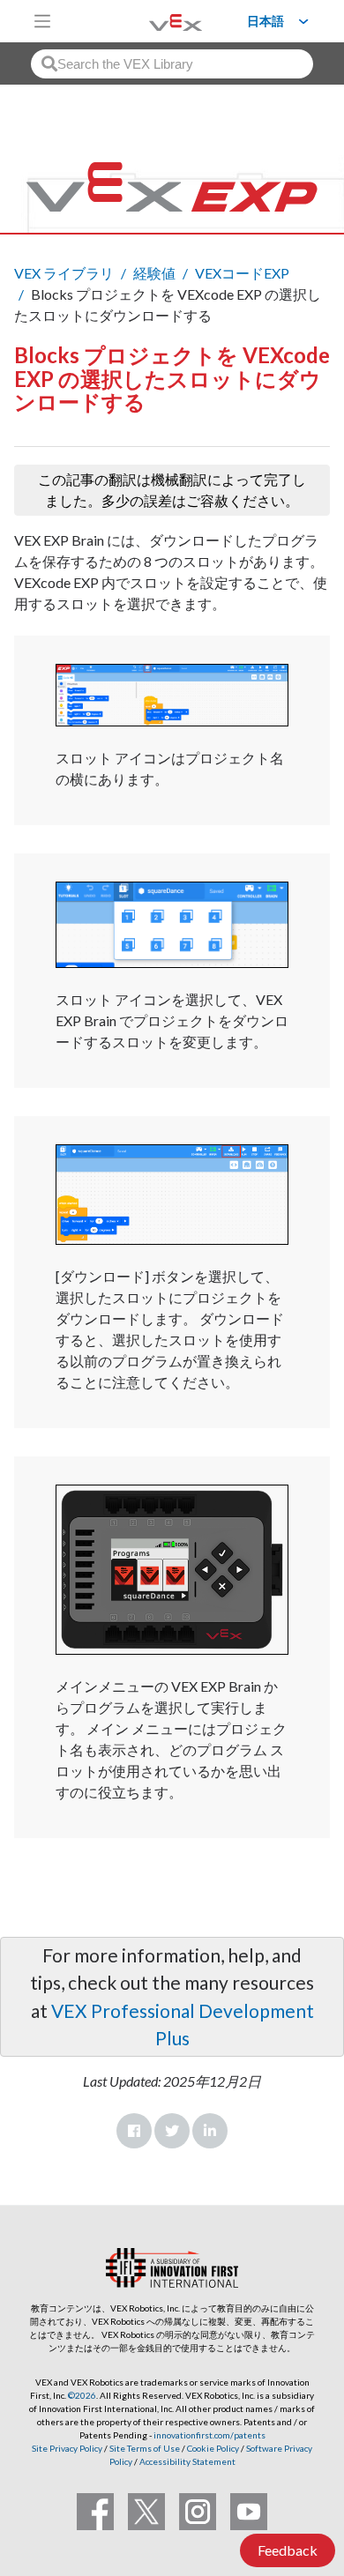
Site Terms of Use (144, 2448)
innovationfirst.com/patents (209, 2435)
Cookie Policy (213, 2448)
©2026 (82, 2395)
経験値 (154, 273)
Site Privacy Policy (67, 2448)
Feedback (288, 2550)
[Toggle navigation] (42, 21)
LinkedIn (210, 2131)
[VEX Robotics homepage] (153, 21)
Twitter (172, 2131)
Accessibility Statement (187, 2461)
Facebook (134, 2131)
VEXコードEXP (242, 273)
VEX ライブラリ (64, 273)
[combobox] (172, 64)
